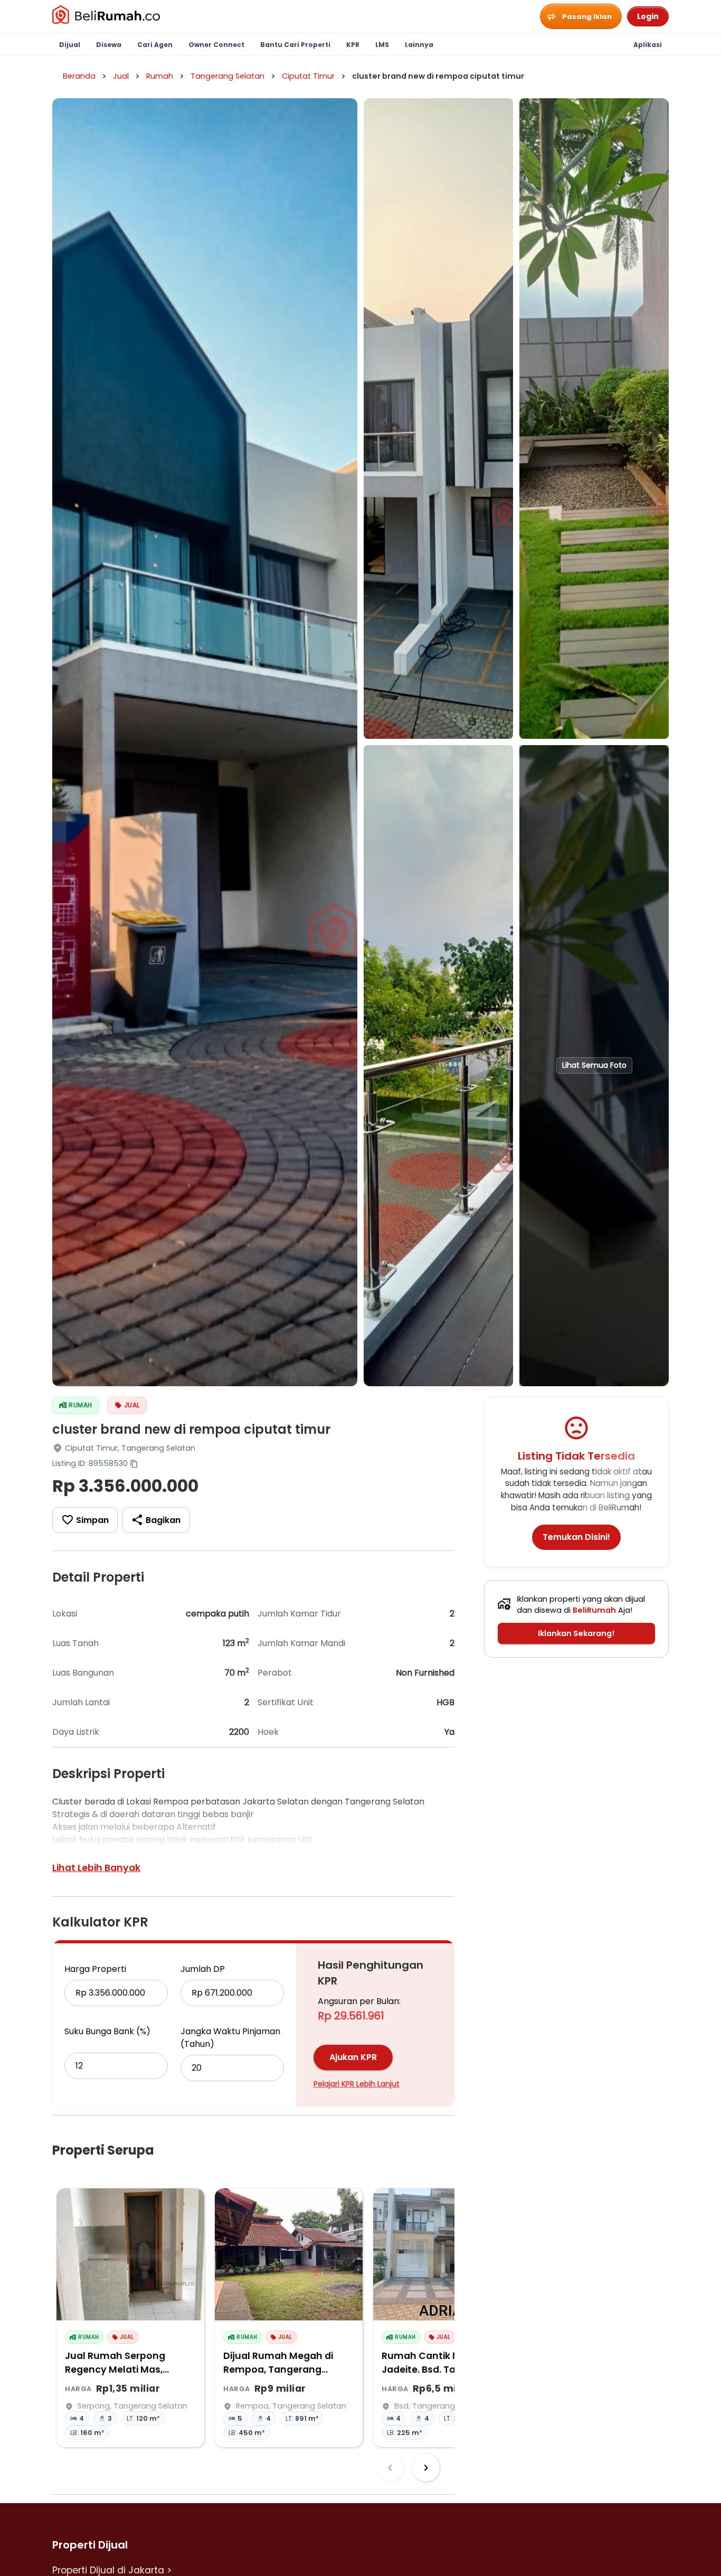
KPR (353, 45)
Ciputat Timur (308, 76)
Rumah (160, 76)
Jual (121, 76)
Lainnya (419, 45)
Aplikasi (648, 45)
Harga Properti (95, 1969)
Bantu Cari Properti (295, 45)
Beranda (79, 76)
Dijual (70, 45)
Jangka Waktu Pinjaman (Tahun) (230, 2038)
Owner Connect (216, 45)
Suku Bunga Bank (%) (107, 2031)
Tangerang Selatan (227, 76)
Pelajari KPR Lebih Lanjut (357, 2084)
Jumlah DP (203, 1969)
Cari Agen (155, 45)
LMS (382, 45)
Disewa (109, 45)
